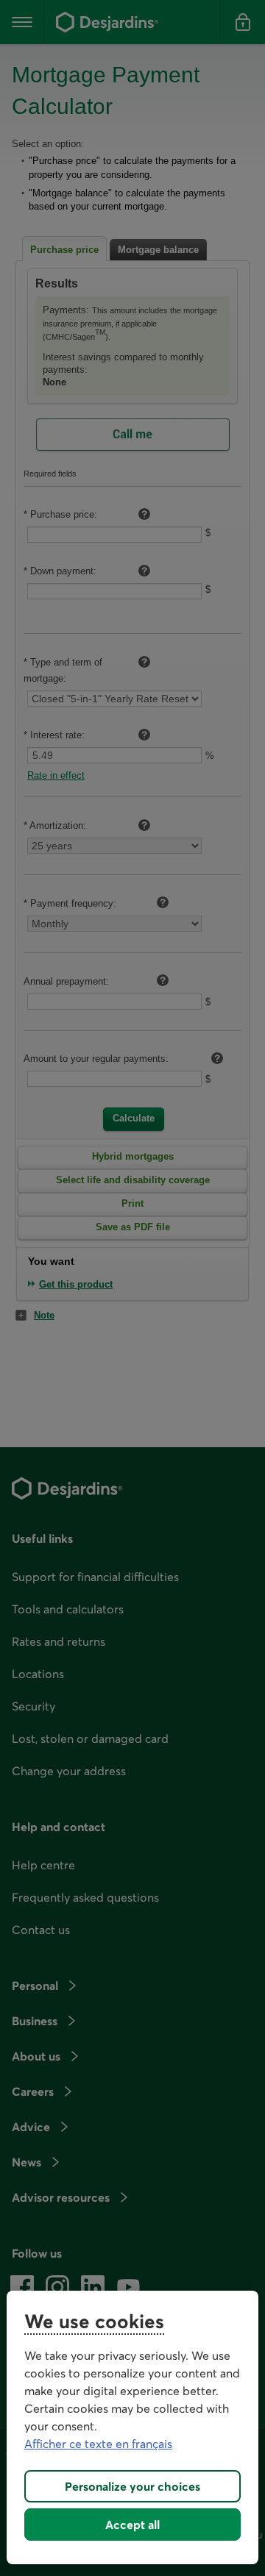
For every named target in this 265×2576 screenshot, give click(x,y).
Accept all (132, 2525)
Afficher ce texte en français (98, 2444)
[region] (132, 2427)
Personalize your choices (132, 2486)
